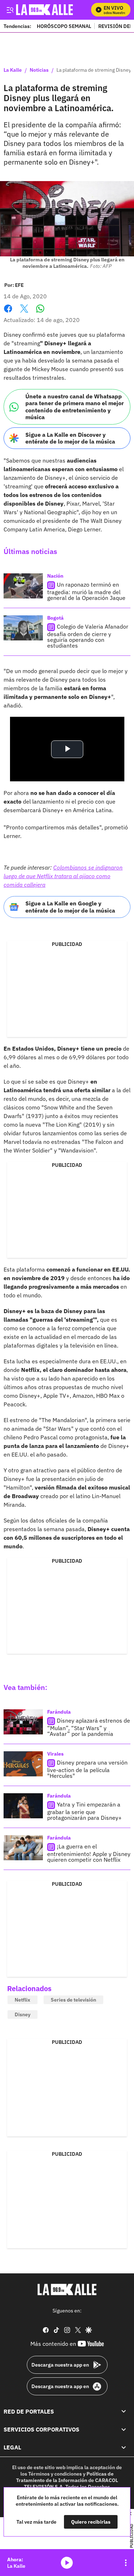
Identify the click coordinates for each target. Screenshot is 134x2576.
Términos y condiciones (55, 2474)
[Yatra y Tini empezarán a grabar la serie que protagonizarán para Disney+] (23, 1806)
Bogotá (55, 618)
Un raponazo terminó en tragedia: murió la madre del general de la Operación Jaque (86, 591)
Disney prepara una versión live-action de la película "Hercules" (87, 1769)
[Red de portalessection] (124, 2411)
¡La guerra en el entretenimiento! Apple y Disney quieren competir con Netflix (89, 1853)
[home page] (67, 2289)
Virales (55, 1754)
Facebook (8, 313)
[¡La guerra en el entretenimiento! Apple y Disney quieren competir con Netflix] (23, 1848)
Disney (23, 2014)
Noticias (39, 70)
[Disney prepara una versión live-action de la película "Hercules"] (23, 1764)
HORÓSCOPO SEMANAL (64, 26)
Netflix (23, 2000)
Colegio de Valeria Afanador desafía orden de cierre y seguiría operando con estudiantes (88, 636)
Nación (55, 576)
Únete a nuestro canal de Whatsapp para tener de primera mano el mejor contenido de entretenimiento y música (75, 407)
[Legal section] (124, 2447)
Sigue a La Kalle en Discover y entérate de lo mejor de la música (70, 438)
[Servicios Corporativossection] (124, 2429)
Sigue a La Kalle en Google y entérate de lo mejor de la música (70, 907)
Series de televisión (73, 2000)
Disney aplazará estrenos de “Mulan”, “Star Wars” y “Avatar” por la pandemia (89, 1727)
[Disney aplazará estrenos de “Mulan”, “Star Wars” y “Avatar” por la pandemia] (23, 1722)
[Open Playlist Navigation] (126, 2563)
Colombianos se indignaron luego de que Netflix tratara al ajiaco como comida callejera (63, 876)
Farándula (59, 1712)
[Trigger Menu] (10, 10)
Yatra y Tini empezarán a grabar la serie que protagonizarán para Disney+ (85, 1811)
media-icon (67, 2563)
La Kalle (13, 70)
